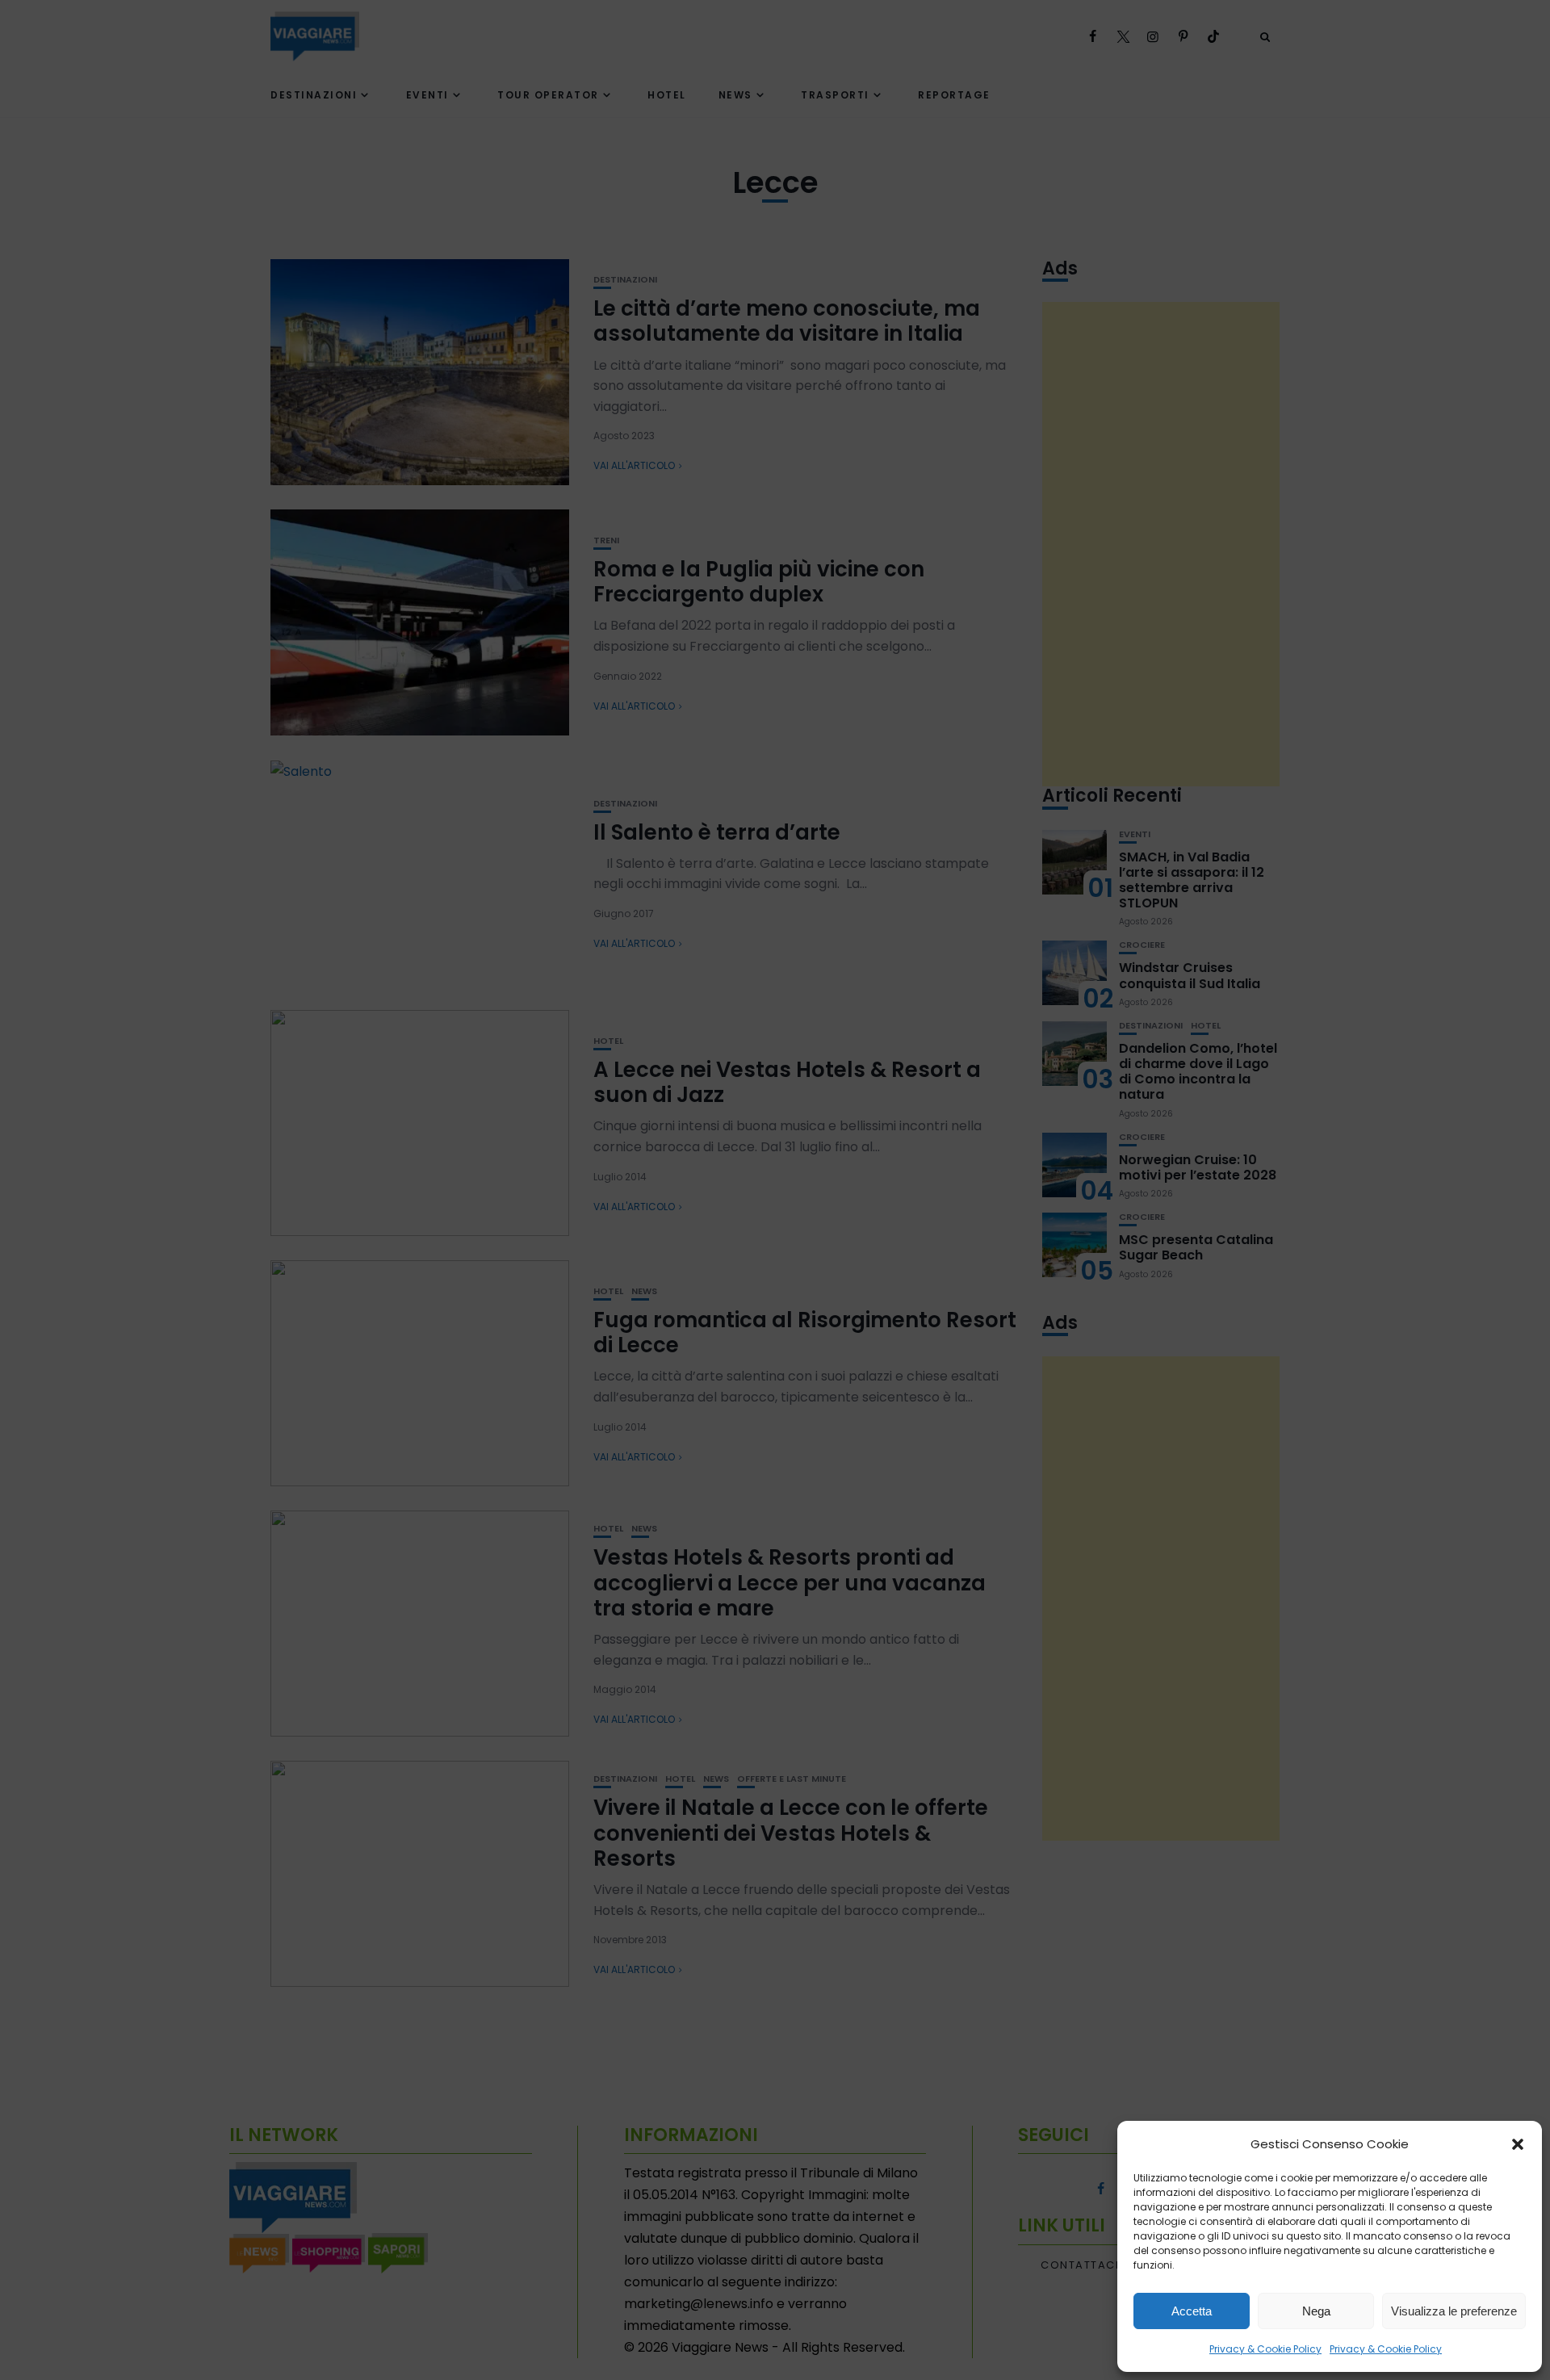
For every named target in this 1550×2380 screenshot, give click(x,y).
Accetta (1192, 2311)
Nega (1316, 2311)
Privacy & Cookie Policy (1265, 2349)
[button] (1518, 2144)
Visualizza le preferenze (1454, 2311)
